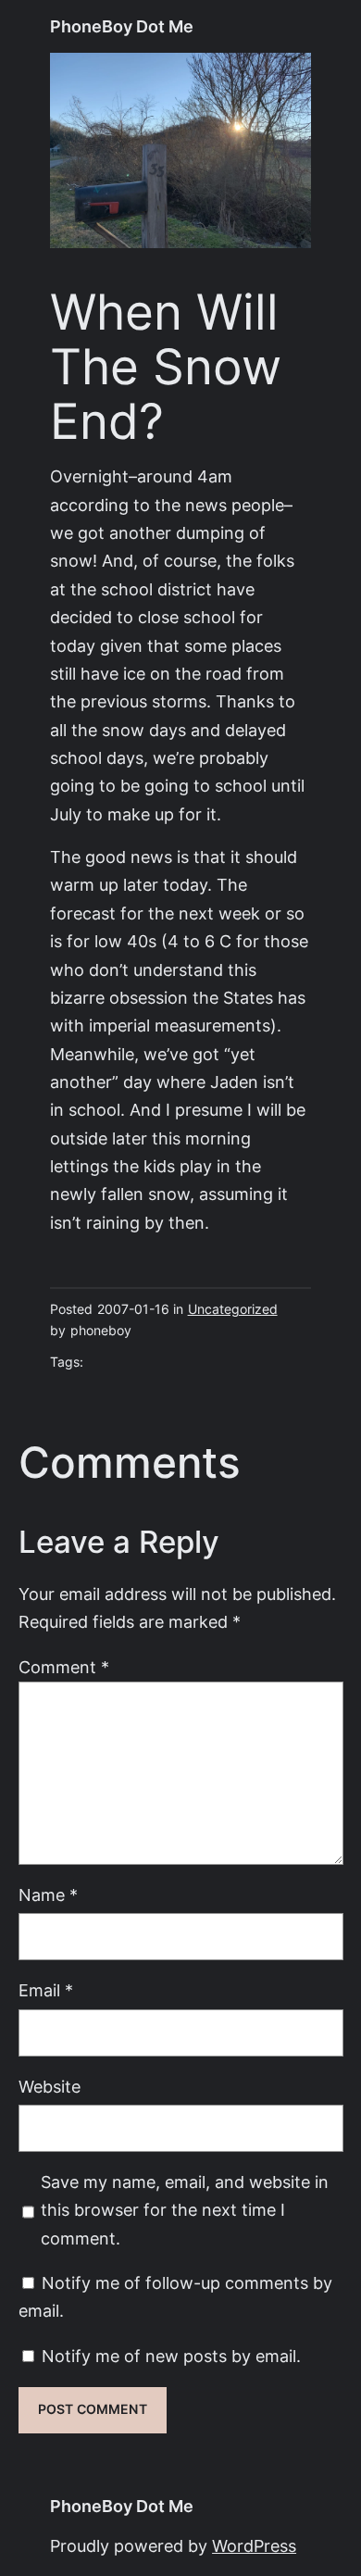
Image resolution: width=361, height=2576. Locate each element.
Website (50, 2087)
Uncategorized (233, 1309)
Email (46, 1990)
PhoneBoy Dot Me (122, 26)
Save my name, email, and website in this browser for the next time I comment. (185, 2210)
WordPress (254, 2546)
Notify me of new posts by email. (171, 2356)
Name (48, 1895)
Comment (64, 1667)
